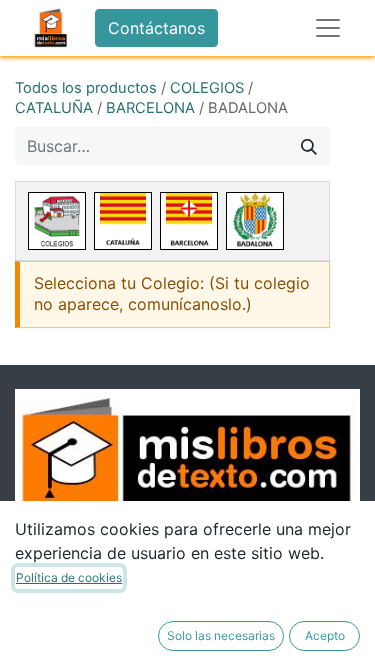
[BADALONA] (255, 221)
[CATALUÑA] (123, 221)
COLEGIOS (207, 88)
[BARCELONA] (189, 221)
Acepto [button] (325, 635)
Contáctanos (156, 28)
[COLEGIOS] (57, 221)
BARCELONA (150, 108)
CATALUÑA (54, 108)
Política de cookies (69, 577)
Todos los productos (86, 88)
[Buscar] (309, 146)
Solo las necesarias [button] (221, 635)
